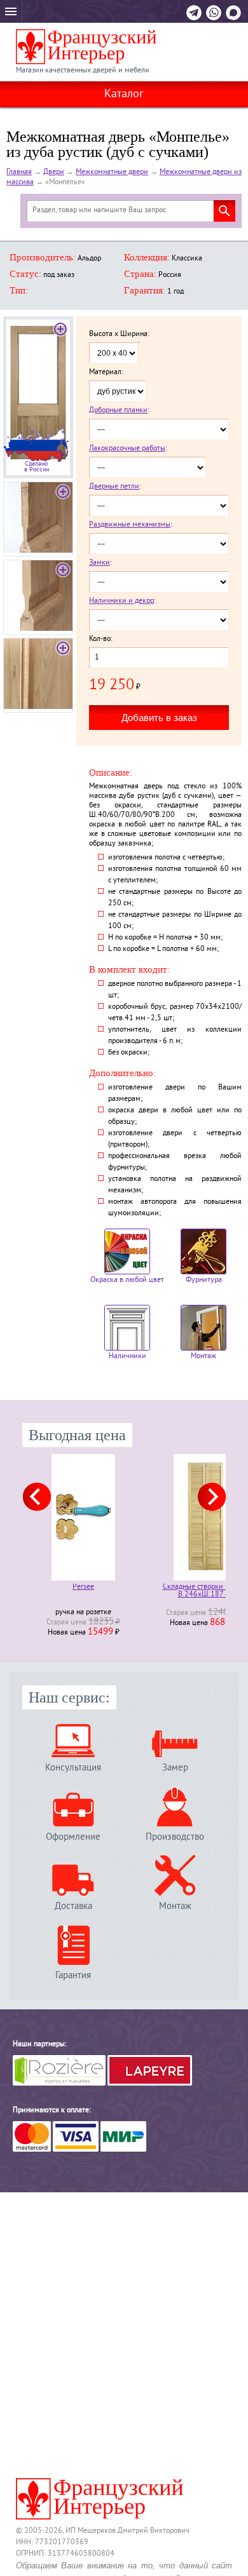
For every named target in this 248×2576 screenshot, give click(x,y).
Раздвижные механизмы (130, 525)
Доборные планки (118, 411)
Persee (83, 1588)
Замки (100, 563)
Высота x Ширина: (119, 335)
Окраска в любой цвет (127, 1280)
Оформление (73, 1837)
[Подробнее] (83, 1517)
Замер (175, 1768)
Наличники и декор (121, 601)
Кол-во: (101, 640)
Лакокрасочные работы (127, 449)
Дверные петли (114, 487)
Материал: (106, 373)
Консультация (73, 1768)
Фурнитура (204, 1280)
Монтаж (203, 1357)
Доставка (73, 1906)
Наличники (127, 1357)
